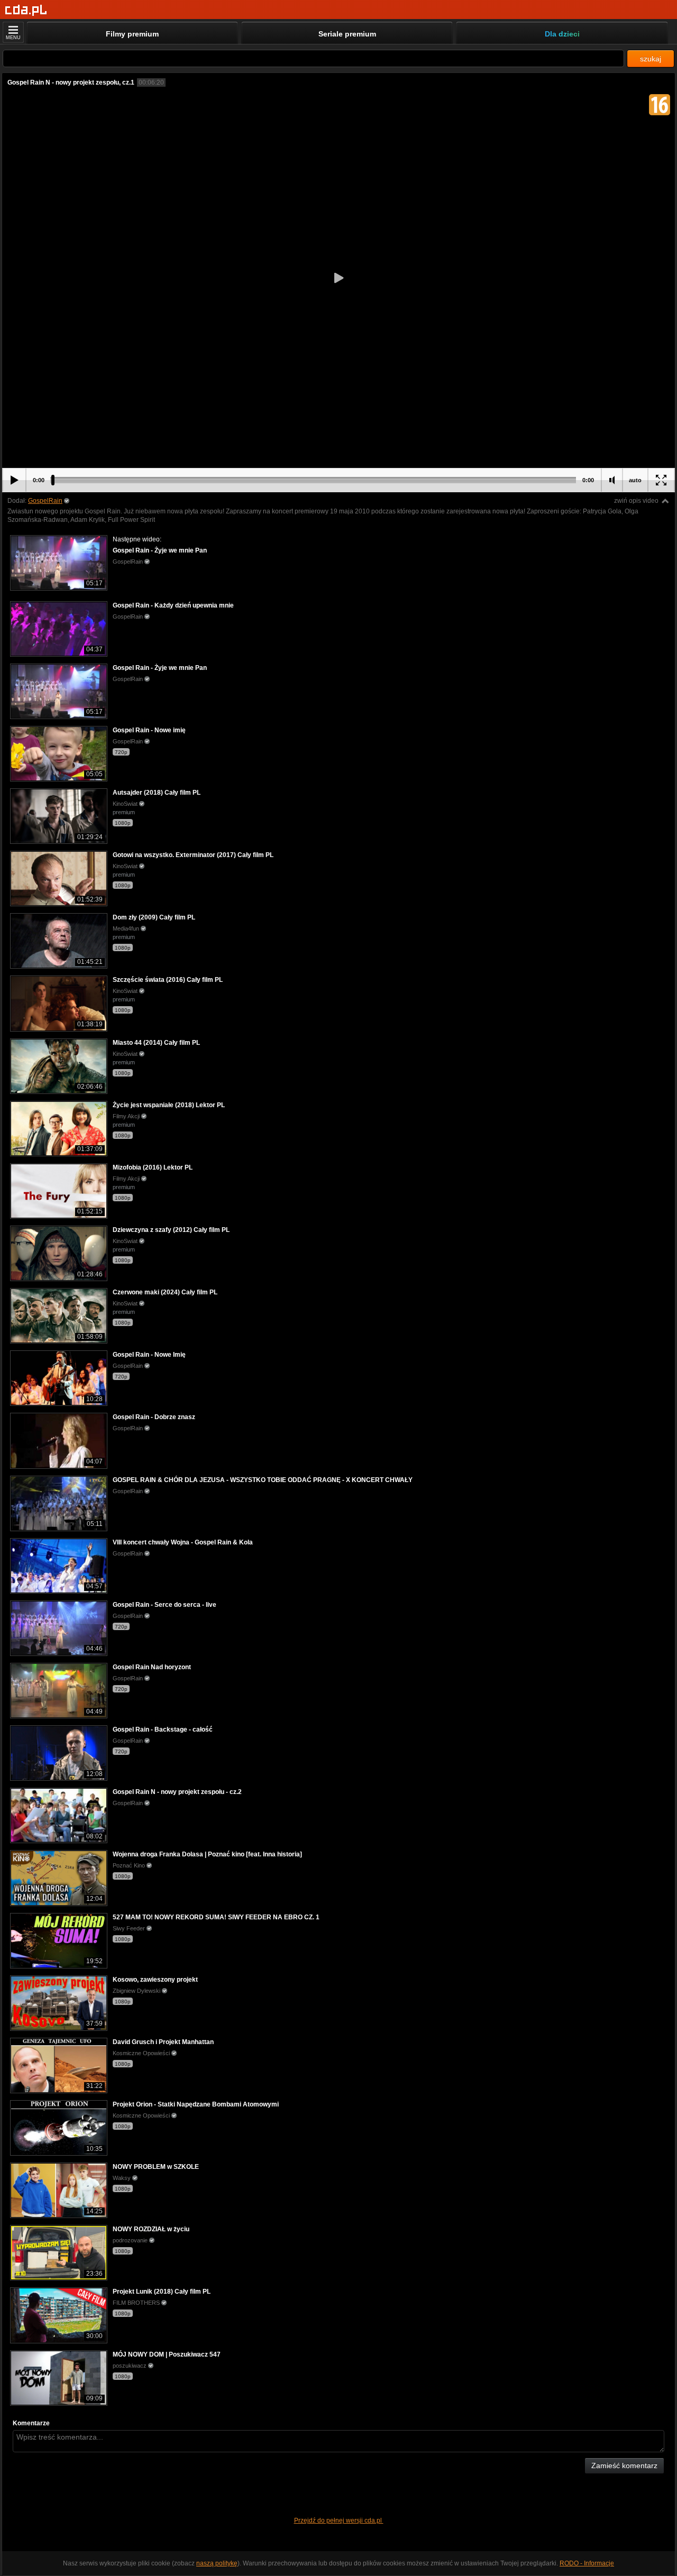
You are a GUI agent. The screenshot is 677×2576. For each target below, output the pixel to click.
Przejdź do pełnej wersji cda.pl (339, 2520)
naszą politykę (217, 2563)
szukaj (651, 59)
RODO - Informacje (587, 2563)
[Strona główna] (26, 10)
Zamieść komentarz (624, 2465)
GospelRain (45, 501)
